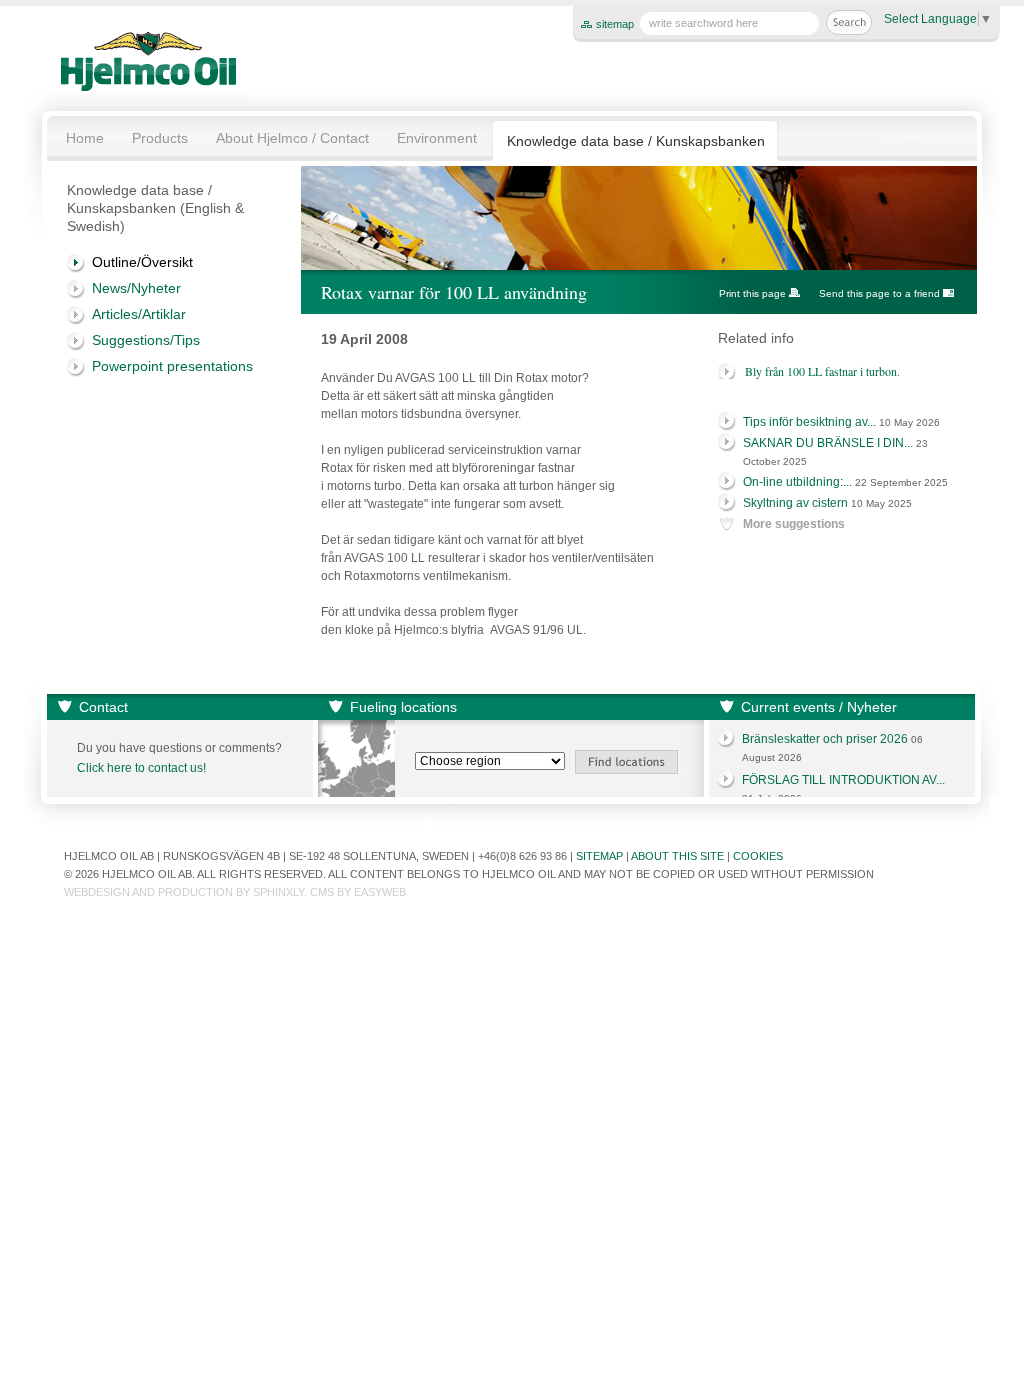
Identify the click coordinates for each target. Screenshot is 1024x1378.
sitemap (615, 24)
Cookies (758, 856)
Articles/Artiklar (139, 314)
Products (160, 138)
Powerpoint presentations (172, 366)
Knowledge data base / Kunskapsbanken (636, 141)
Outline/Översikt (142, 262)
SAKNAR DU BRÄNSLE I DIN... (828, 443)
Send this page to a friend (879, 293)
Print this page (752, 293)
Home (85, 138)
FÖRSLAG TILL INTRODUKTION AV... (843, 780)
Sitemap (599, 856)
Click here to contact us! (141, 768)
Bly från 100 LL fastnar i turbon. (822, 371)
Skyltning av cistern (795, 503)
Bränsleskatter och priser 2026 (825, 739)
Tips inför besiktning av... (809, 422)
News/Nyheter (136, 288)
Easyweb (380, 892)
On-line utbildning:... (797, 482)
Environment (437, 138)
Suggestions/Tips (146, 340)
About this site (677, 856)
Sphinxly (278, 892)
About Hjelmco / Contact (292, 138)
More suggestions (794, 524)
